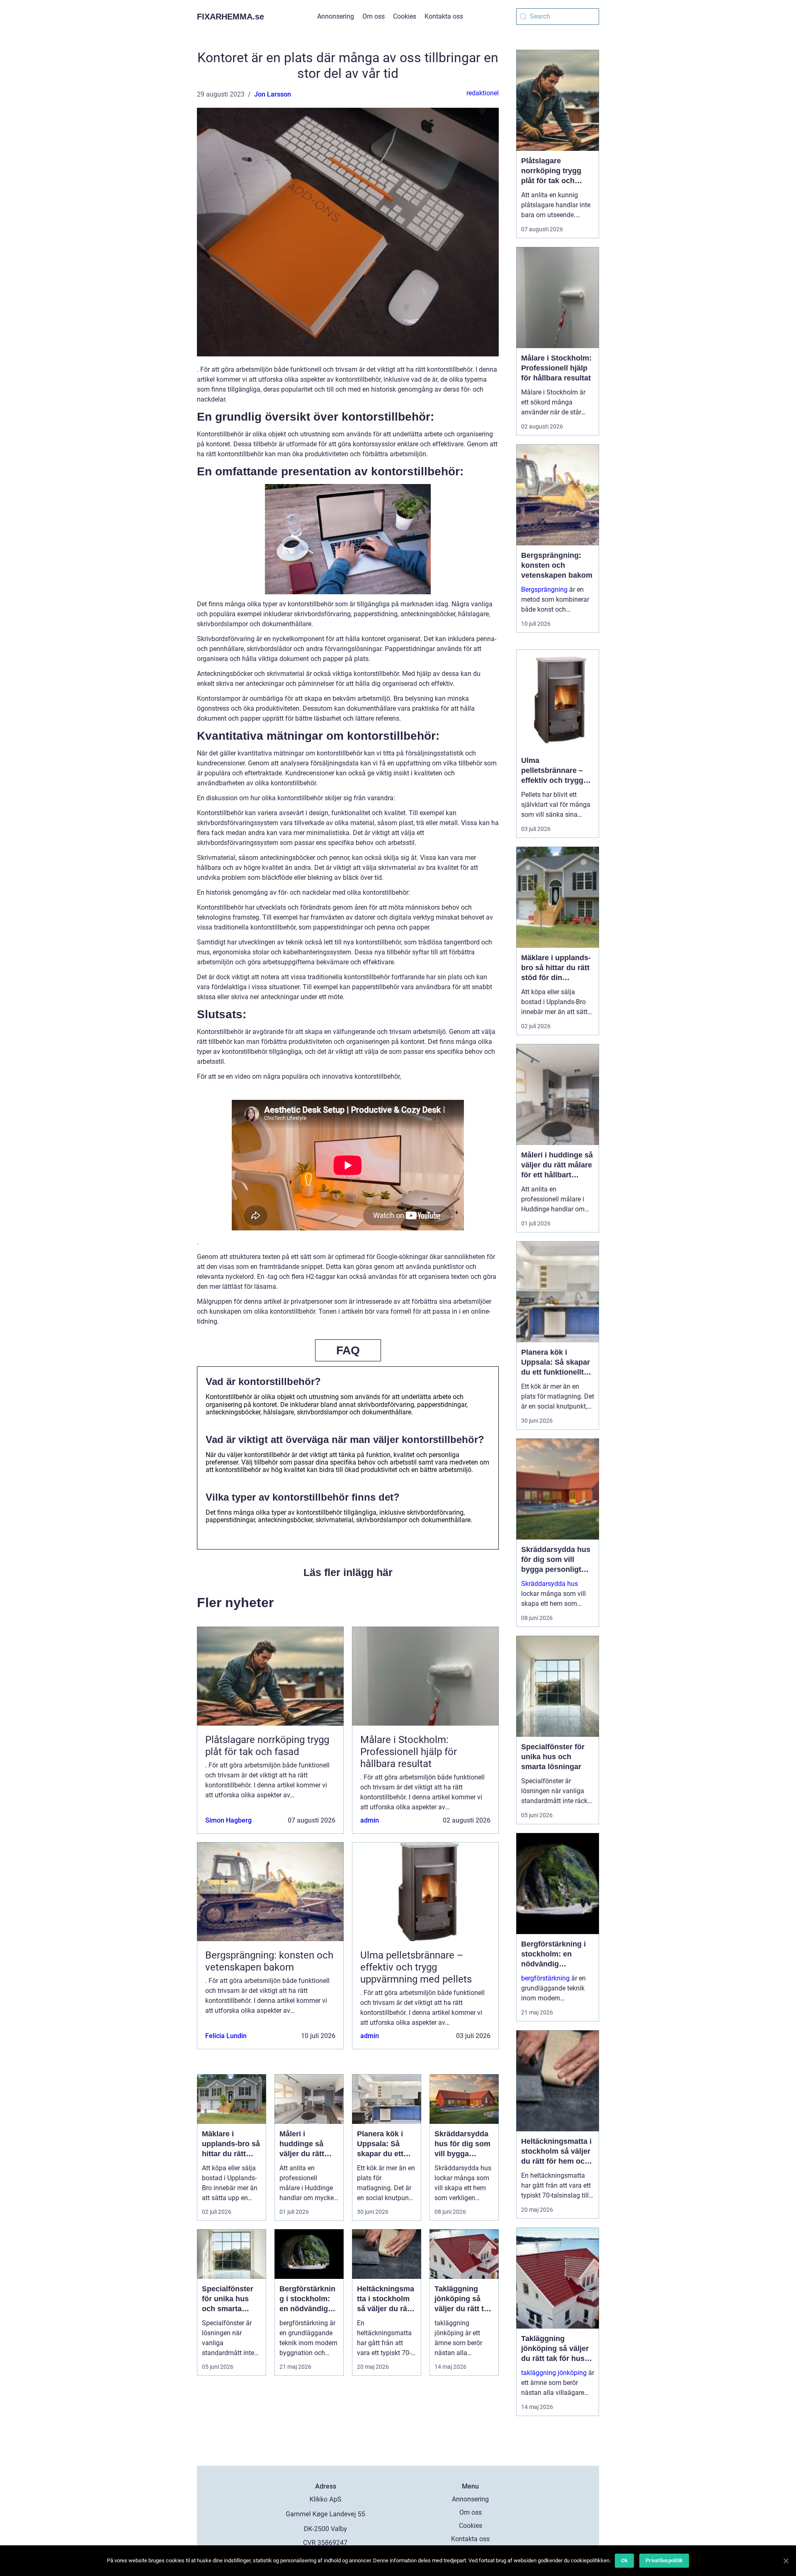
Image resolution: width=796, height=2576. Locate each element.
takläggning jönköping (554, 2373)
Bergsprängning (544, 590)
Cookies (405, 16)
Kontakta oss (444, 16)
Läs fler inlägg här (348, 1572)
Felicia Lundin (226, 2036)
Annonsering (336, 16)
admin (370, 1820)
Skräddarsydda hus (550, 1584)
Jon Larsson (273, 94)
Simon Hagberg (228, 1820)
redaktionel (483, 93)
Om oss (374, 16)
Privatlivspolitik (664, 2560)
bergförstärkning (545, 1978)
